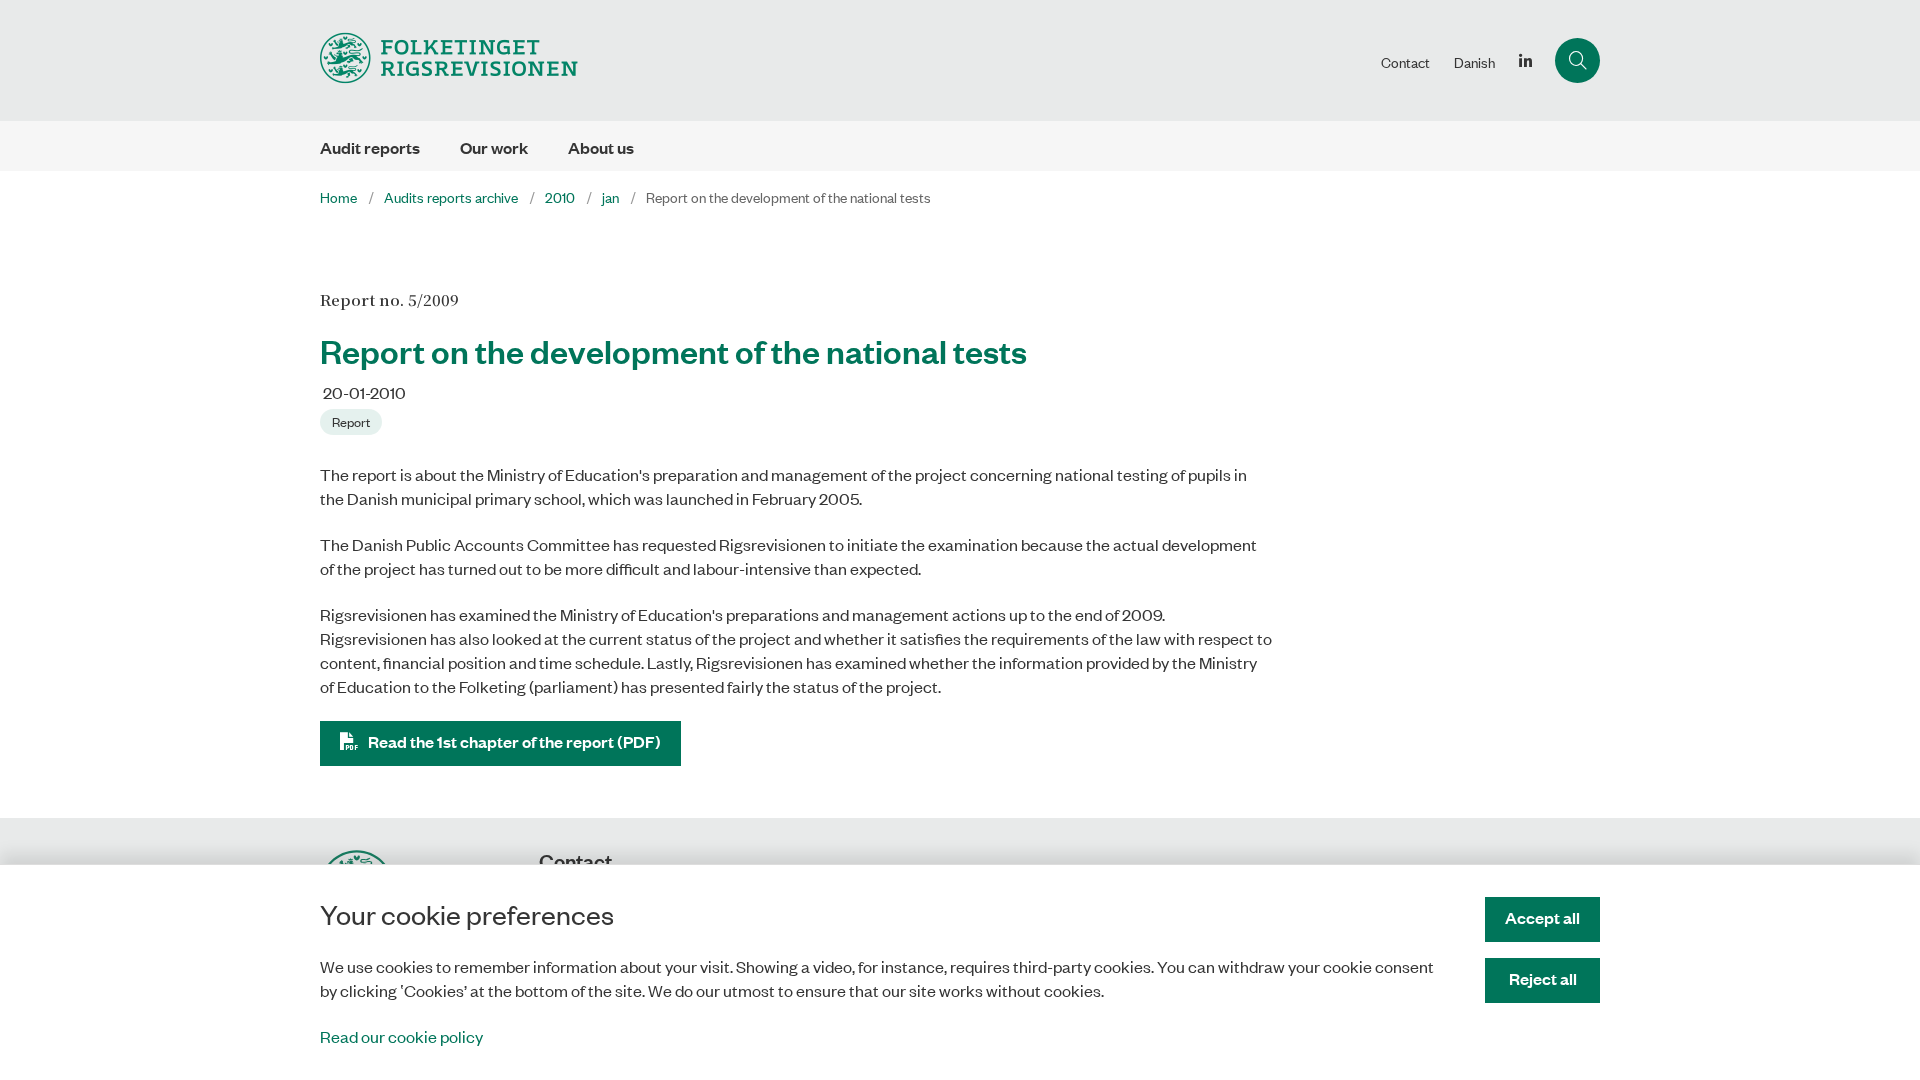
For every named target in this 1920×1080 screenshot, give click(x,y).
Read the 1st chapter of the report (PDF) (514, 741)
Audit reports (370, 147)
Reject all (1543, 978)
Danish (1474, 62)
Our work (494, 147)
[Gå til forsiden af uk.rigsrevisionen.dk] (844, 60)
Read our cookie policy (401, 1036)
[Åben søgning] (1577, 60)
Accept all (1542, 917)
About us (601, 147)
